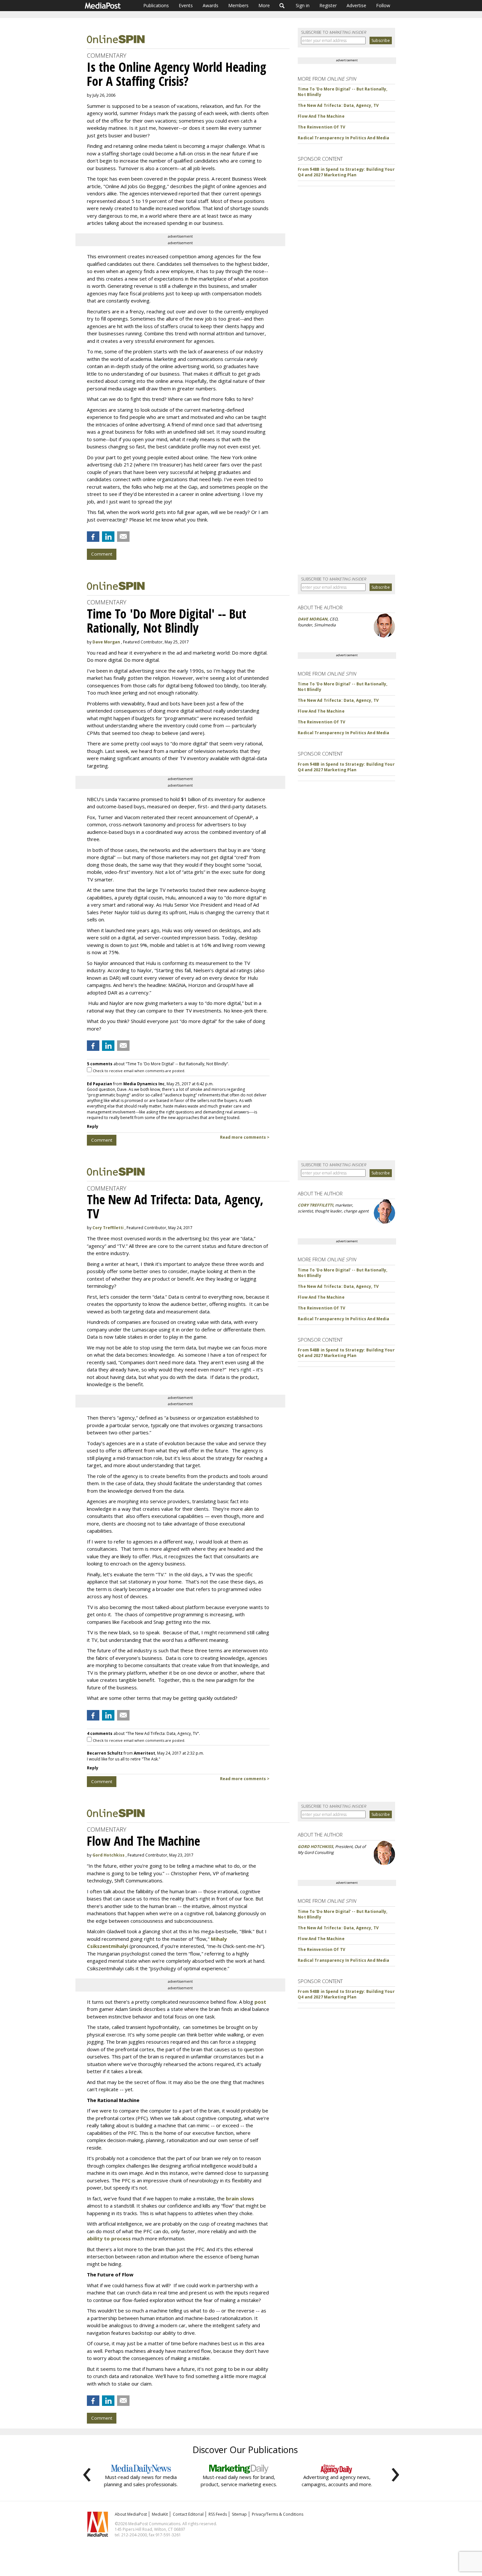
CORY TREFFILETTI (315, 1205)
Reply (93, 1126)
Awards (211, 5)
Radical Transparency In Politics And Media (343, 138)
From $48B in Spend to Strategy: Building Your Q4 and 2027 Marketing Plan (346, 172)
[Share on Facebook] (93, 537)
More (264, 5)
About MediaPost (131, 2514)
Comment (102, 554)
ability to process (109, 2238)
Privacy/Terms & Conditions (278, 2514)
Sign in (303, 5)
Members (238, 5)
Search (282, 6)
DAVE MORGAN (313, 619)
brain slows (240, 2198)
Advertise (356, 5)
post (260, 2002)
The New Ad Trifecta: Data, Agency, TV (338, 105)
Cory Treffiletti (108, 1228)
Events (186, 5)
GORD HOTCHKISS (315, 1847)
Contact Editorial (188, 2514)
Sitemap (239, 2514)
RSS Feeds (218, 2514)
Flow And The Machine (321, 116)
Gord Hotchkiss (109, 1855)
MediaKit (160, 2514)
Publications (156, 5)
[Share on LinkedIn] (108, 537)
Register (328, 5)
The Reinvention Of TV (321, 127)
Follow (383, 5)
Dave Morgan (106, 642)
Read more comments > (245, 1137)
